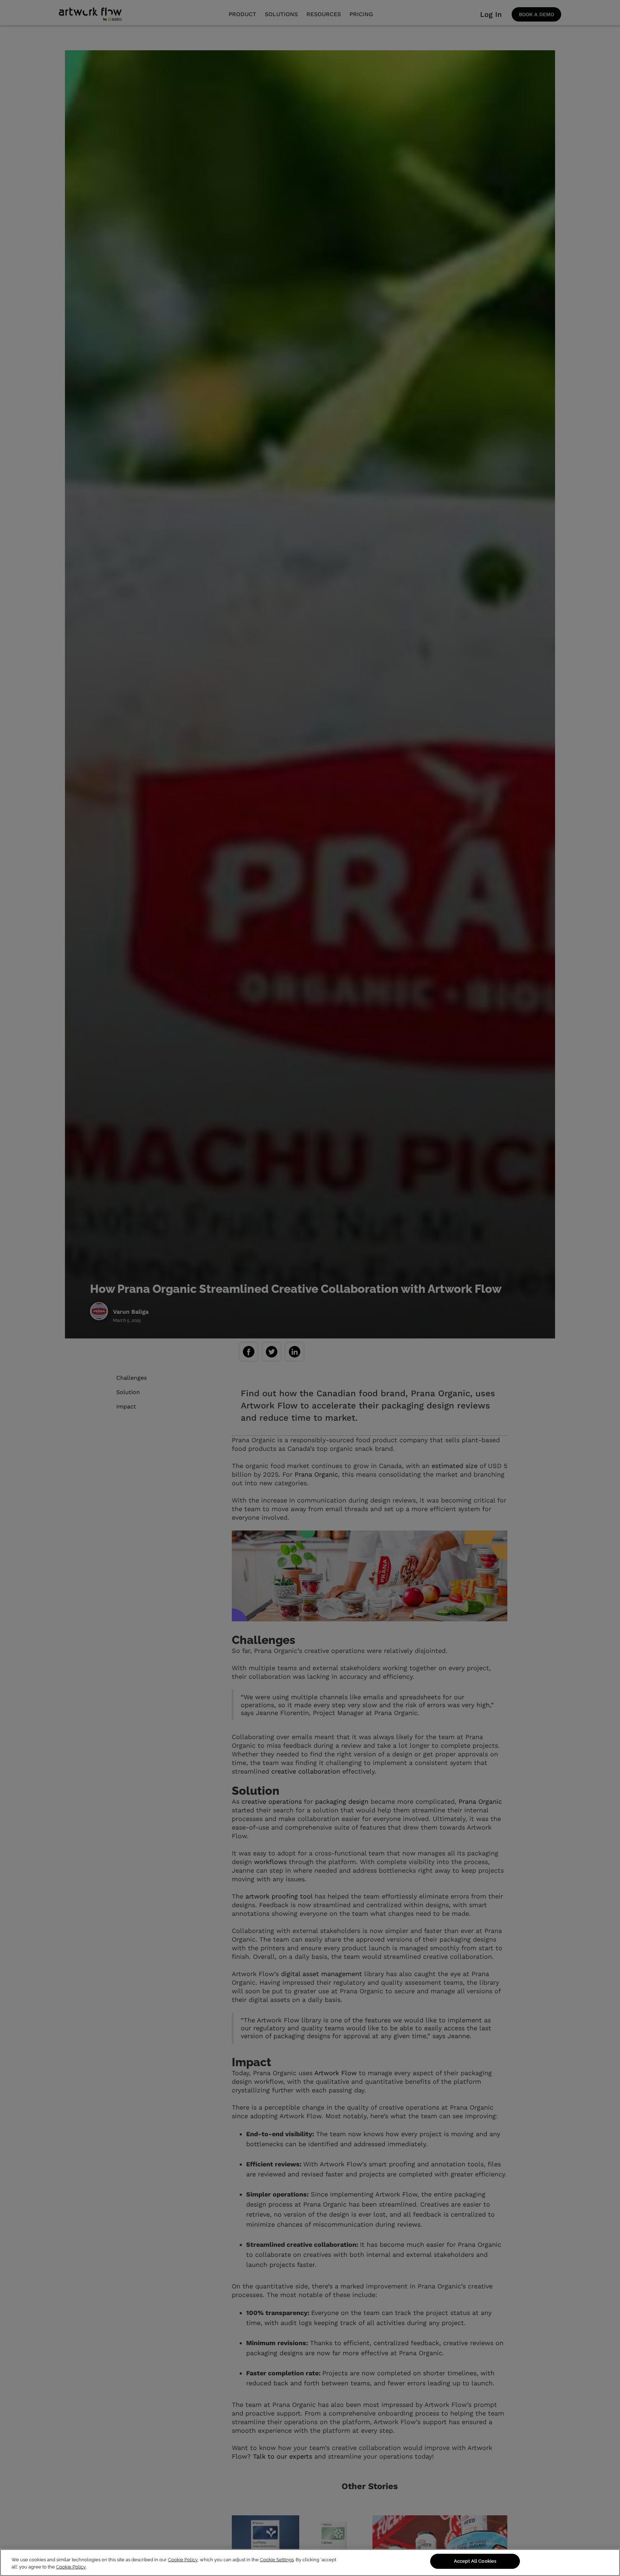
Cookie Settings (277, 2560)
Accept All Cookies (475, 2561)
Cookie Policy (183, 2560)
